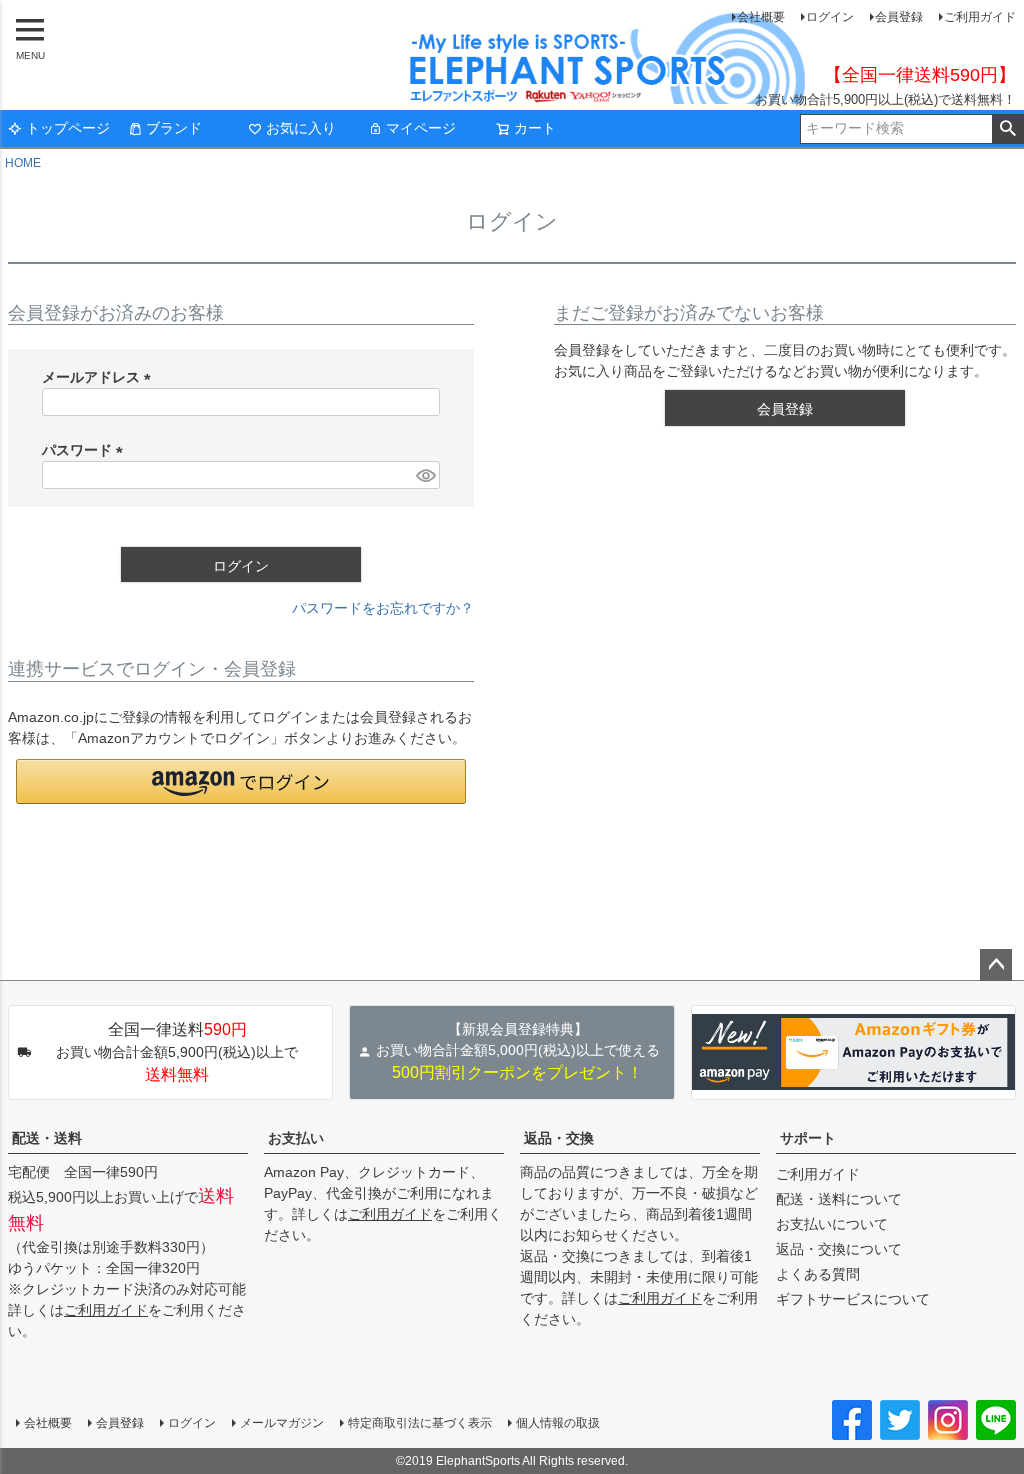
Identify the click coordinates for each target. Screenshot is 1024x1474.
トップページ (68, 128)
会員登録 (899, 17)
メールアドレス (100, 377)
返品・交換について (839, 1249)
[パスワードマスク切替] (425, 475)
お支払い (296, 1138)
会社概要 (761, 17)
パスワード (86, 450)
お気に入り (301, 128)
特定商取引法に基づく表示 (420, 1423)
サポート (808, 1138)
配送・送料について (839, 1199)
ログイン (830, 17)
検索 (1007, 129)
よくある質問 (818, 1274)
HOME (23, 163)
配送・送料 (47, 1138)
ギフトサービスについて (853, 1299)
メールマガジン (282, 1423)
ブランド (174, 128)
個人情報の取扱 (558, 1423)
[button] (241, 781)
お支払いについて (832, 1224)
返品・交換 (559, 1138)
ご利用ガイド (980, 17)
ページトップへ (996, 965)
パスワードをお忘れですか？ (383, 608)
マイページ (421, 128)
